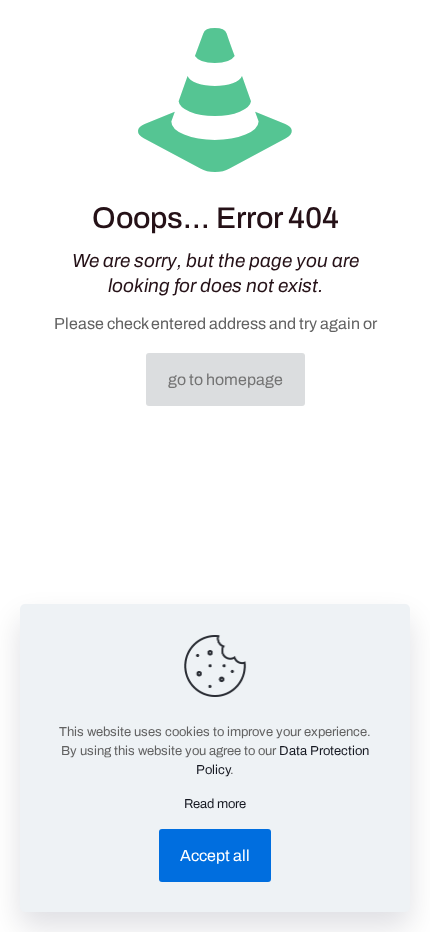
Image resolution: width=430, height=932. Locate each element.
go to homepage (225, 379)
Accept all (215, 855)
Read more (215, 804)
